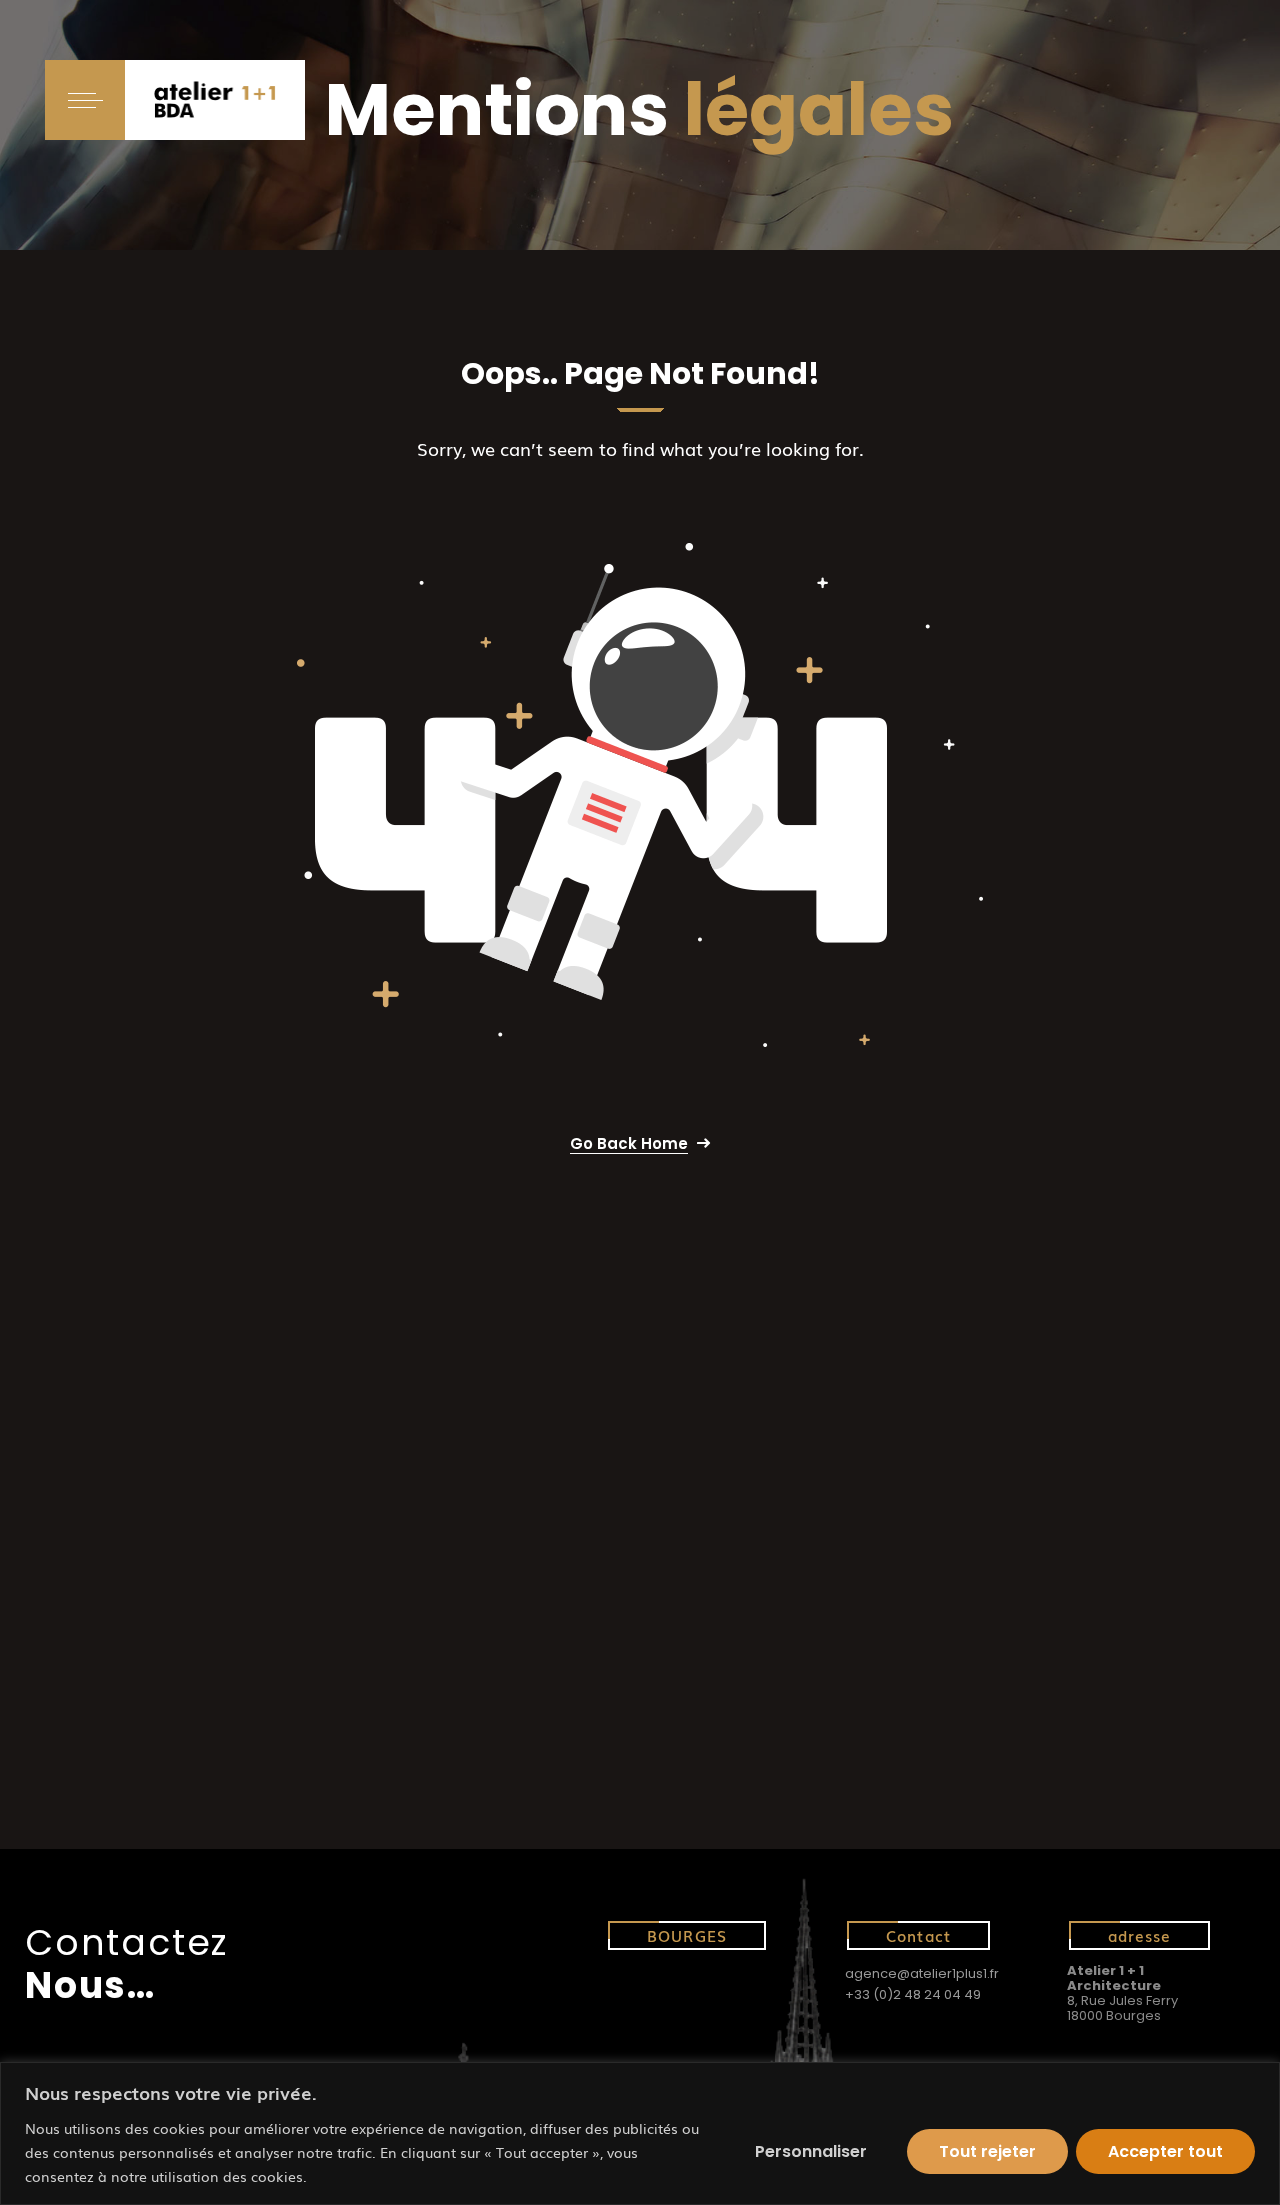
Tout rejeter (987, 2151)
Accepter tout (1165, 2151)
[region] (640, 2133)
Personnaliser (811, 2151)
